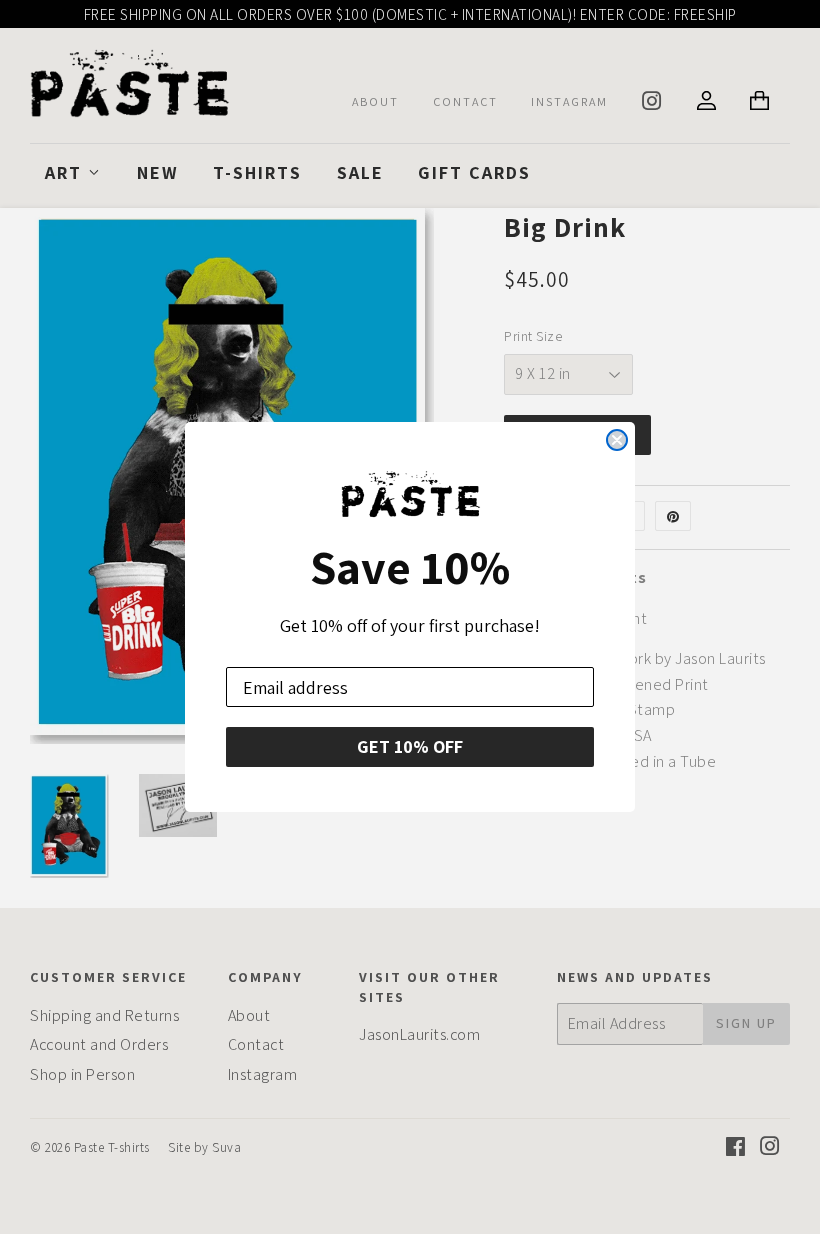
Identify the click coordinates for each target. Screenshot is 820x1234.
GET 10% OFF (410, 746)
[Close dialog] (617, 440)
